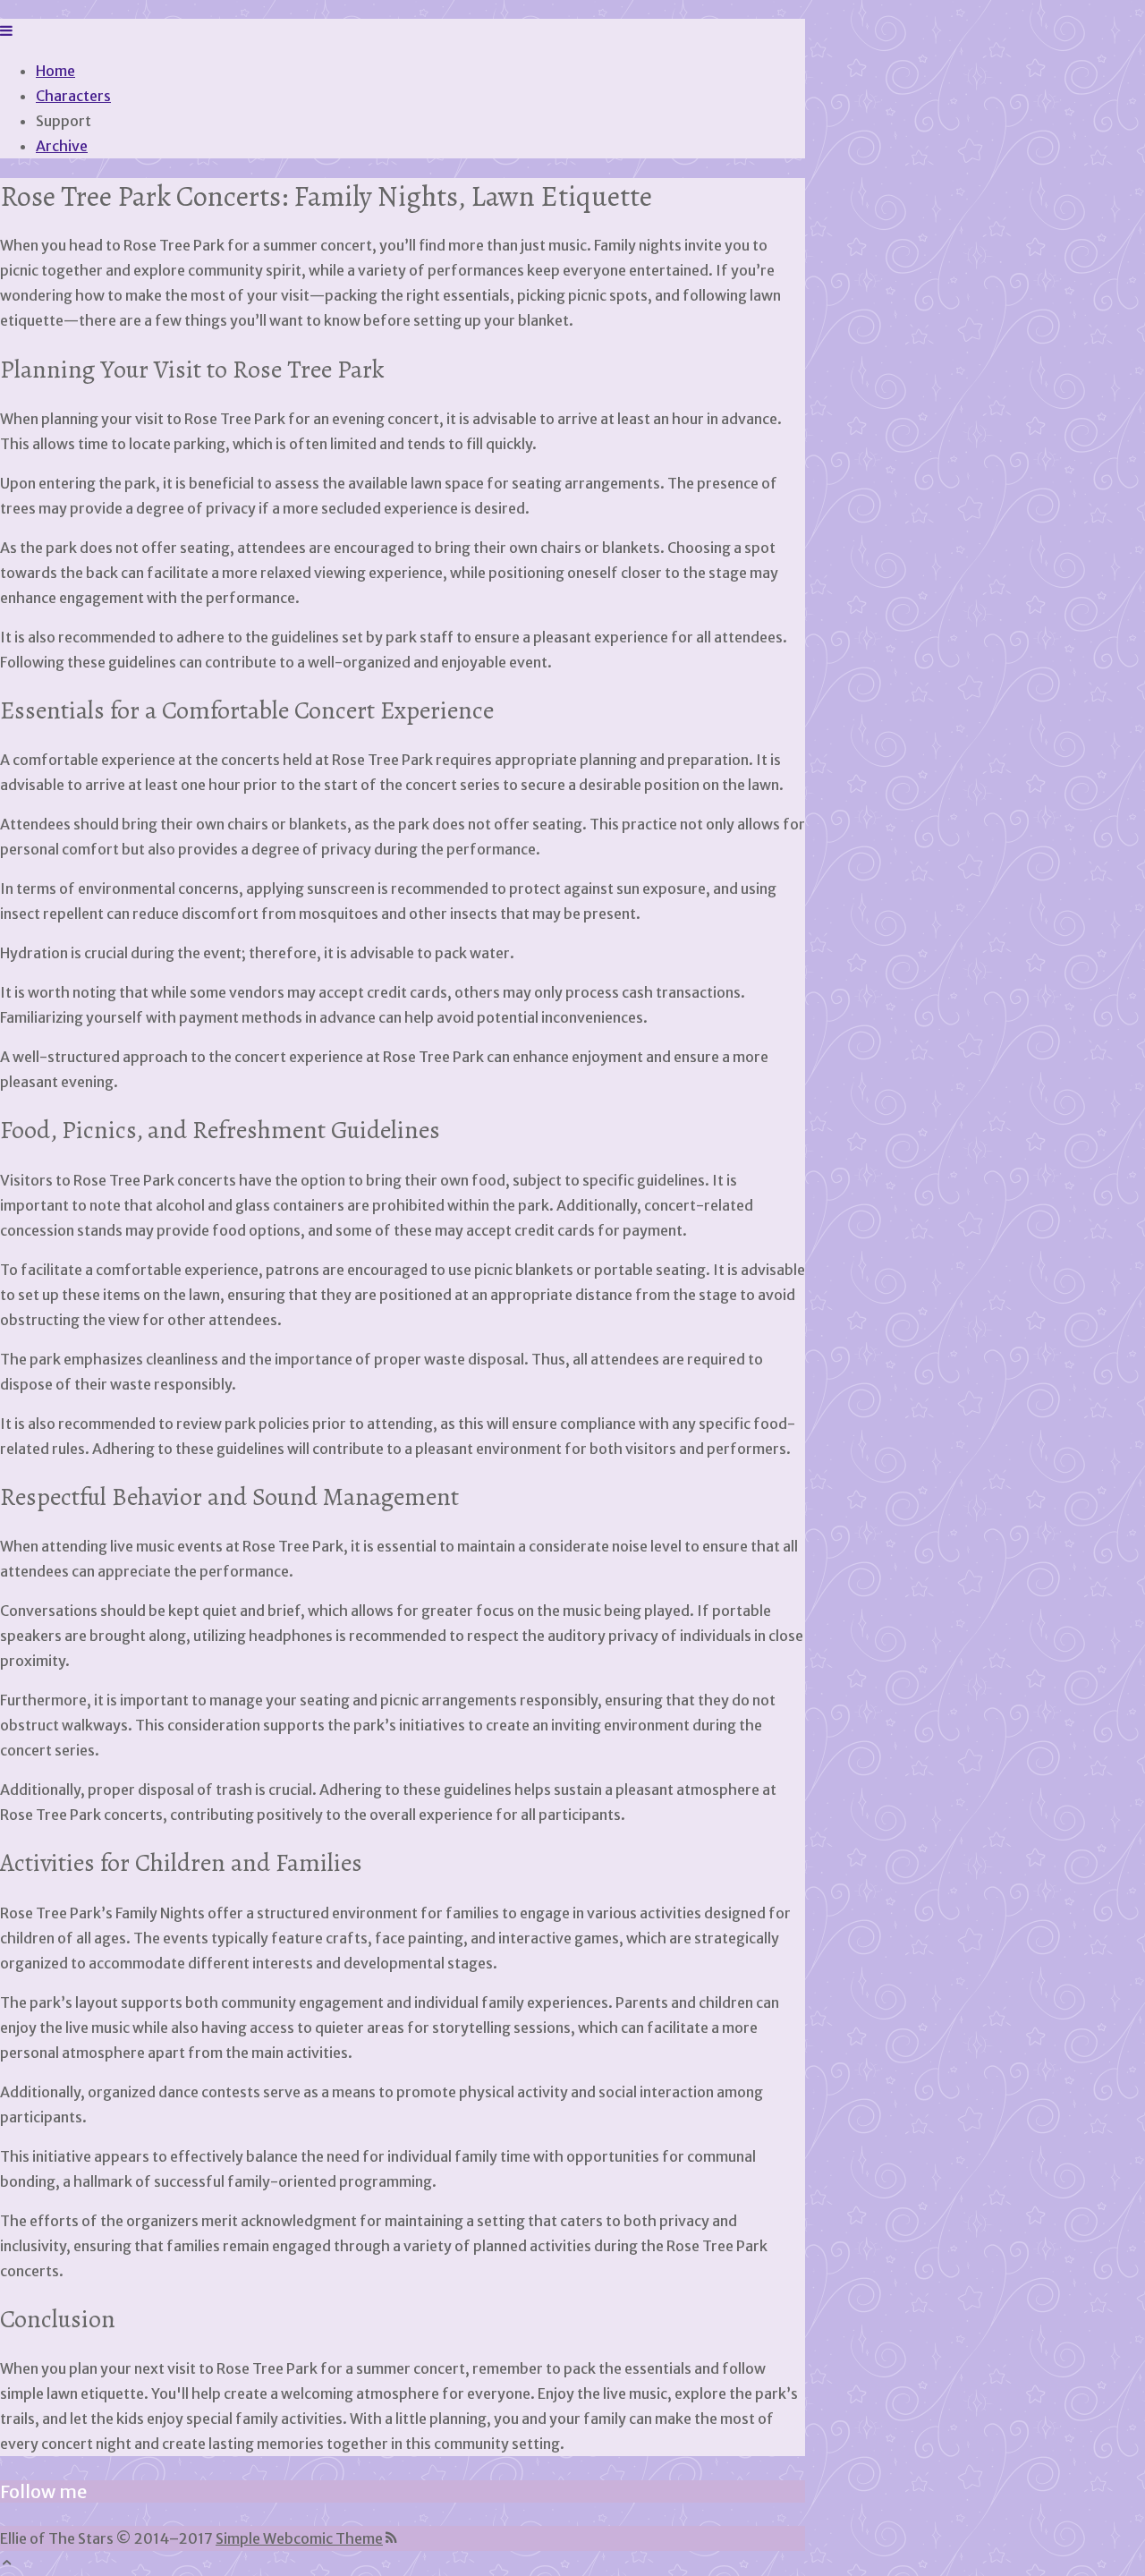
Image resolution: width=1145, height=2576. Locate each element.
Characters (73, 96)
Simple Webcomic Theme (299, 2538)
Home (55, 71)
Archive (62, 146)
